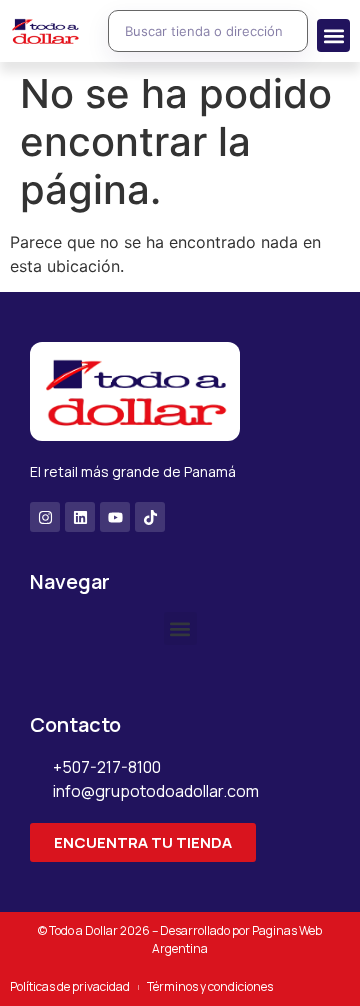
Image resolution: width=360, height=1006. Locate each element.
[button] (333, 35)
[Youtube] (115, 517)
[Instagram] (45, 517)
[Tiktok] (150, 517)
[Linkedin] (80, 517)
